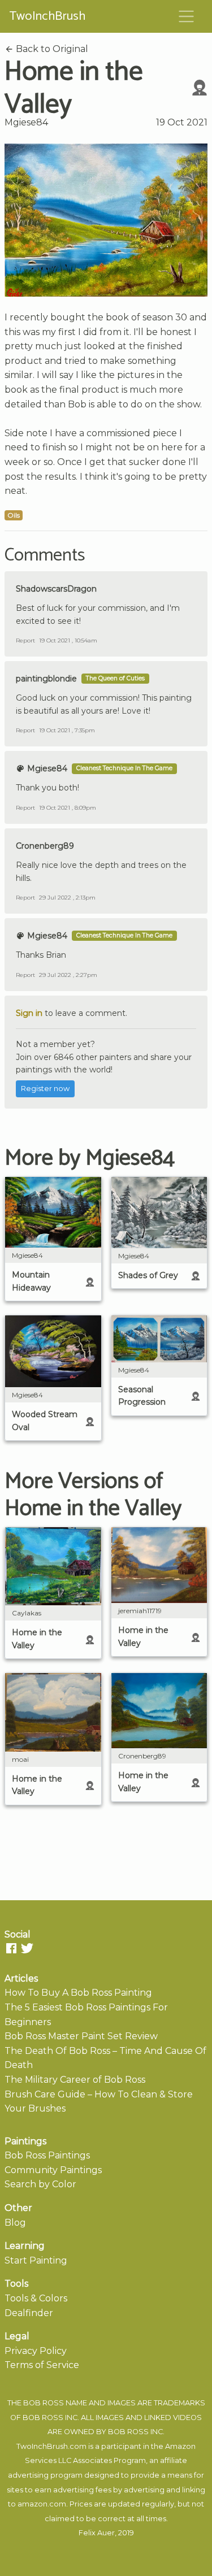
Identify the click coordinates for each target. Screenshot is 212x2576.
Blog (15, 2223)
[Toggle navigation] (187, 16)
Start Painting (36, 2260)
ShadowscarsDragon (56, 589)
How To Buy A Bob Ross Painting (78, 1993)
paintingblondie (46, 679)
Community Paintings (53, 2170)
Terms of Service (42, 2365)
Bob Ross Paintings (47, 2155)
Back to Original (51, 49)
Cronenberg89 (45, 846)
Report (25, 640)
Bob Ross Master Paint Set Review (81, 2036)
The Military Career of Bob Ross (75, 2080)
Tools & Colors (36, 2298)
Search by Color (40, 2184)
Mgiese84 (26, 122)
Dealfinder (29, 2313)
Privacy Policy (36, 2351)
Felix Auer (97, 2533)
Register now (45, 1089)
